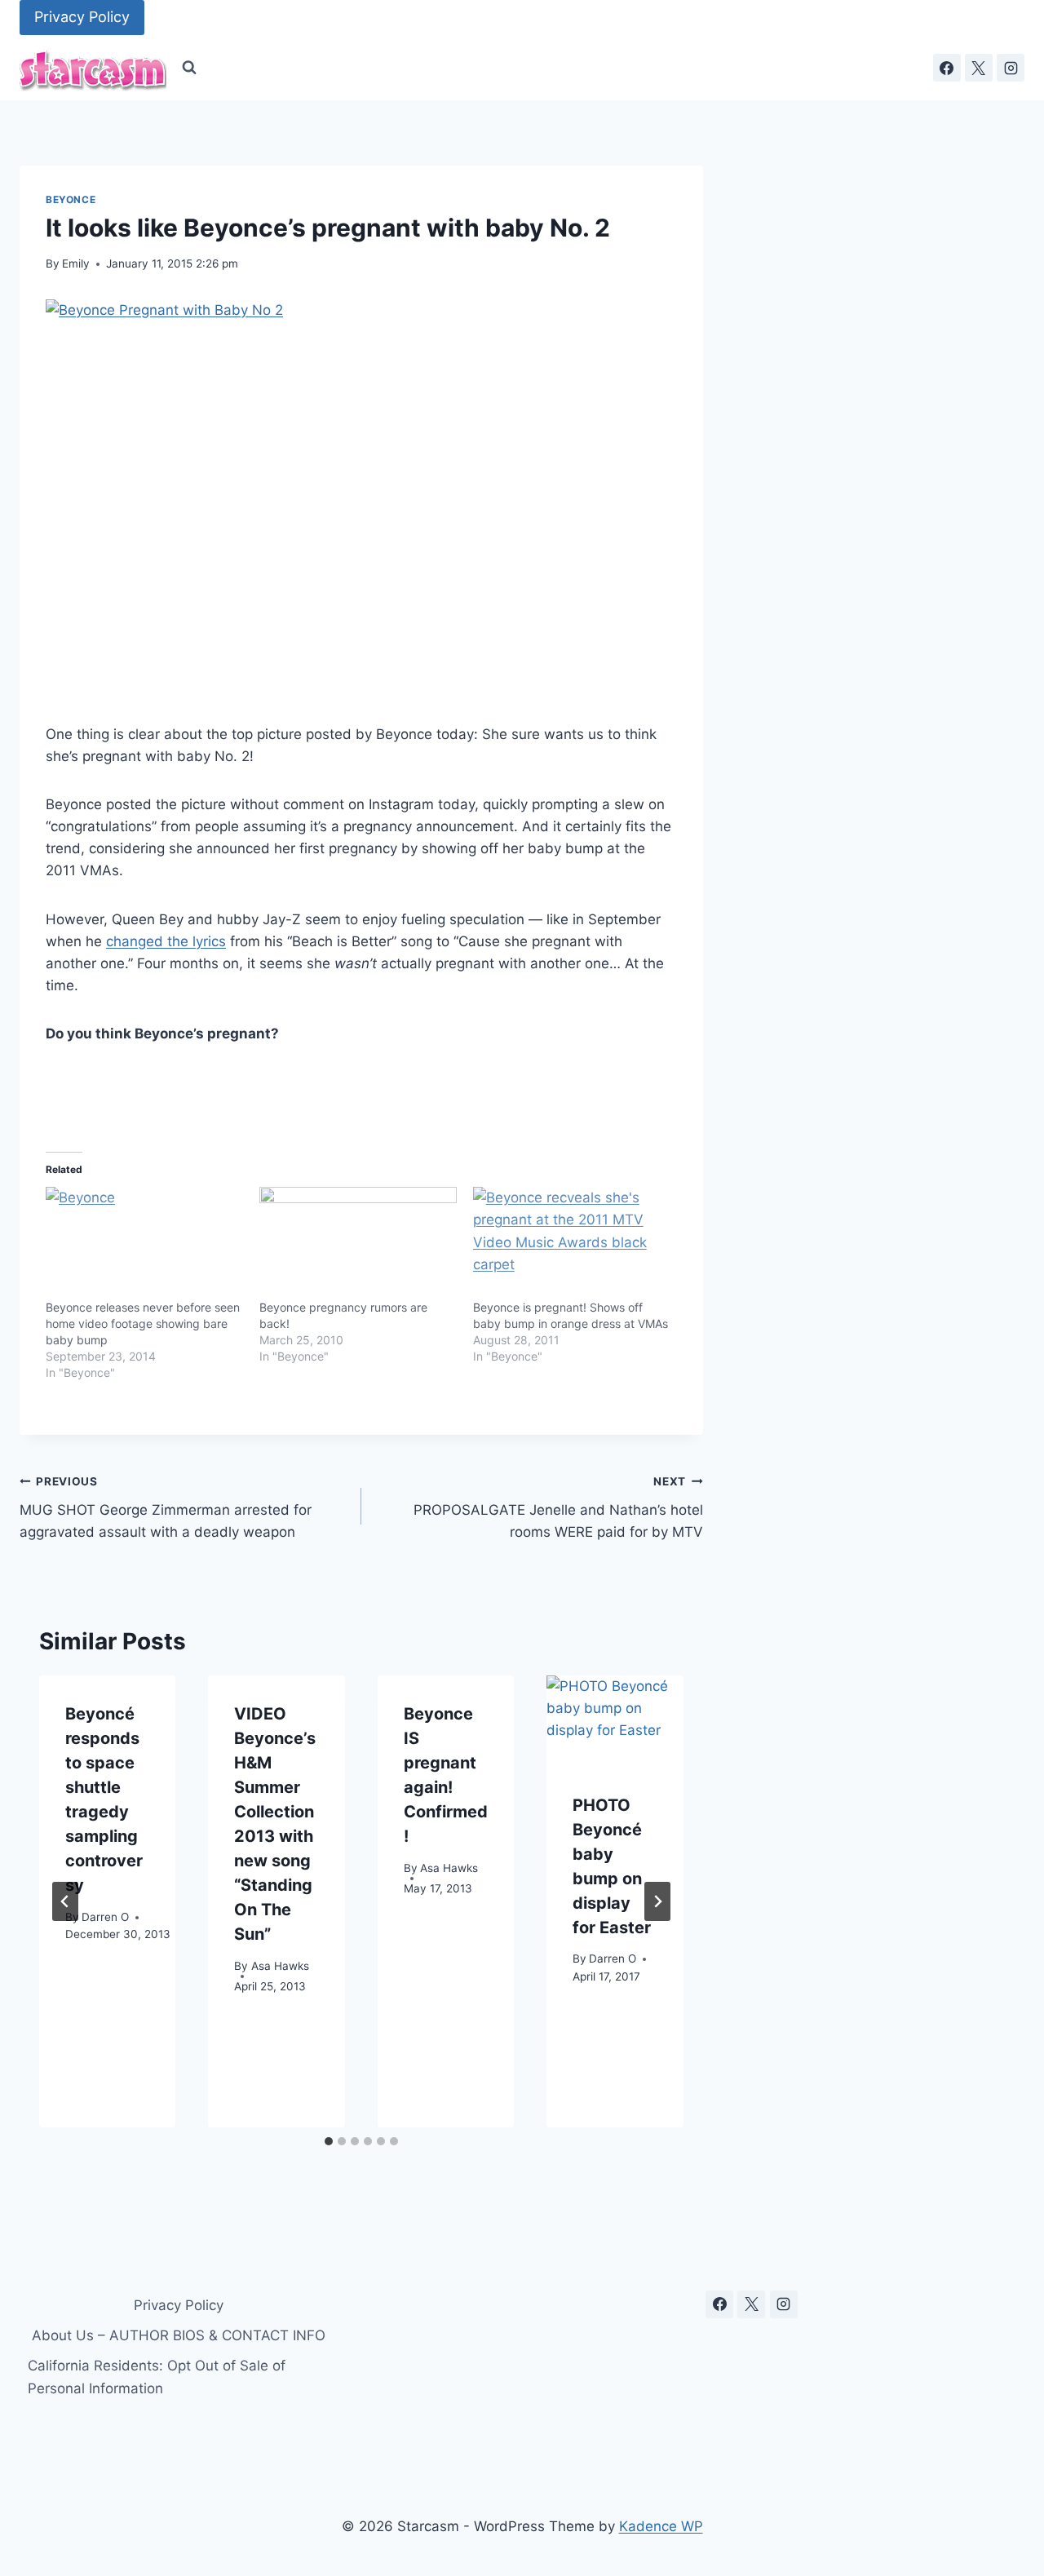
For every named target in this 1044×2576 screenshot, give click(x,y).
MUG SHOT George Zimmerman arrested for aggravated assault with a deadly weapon (166, 1507)
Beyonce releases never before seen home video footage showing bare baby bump (143, 1323)
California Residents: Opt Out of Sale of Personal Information (157, 2377)
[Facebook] (947, 68)
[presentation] (615, 1721)
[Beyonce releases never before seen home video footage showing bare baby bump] (144, 1243)
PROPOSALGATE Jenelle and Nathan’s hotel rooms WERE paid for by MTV (558, 1507)
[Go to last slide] (65, 1901)
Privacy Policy (82, 17)
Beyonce (71, 199)
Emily (76, 263)
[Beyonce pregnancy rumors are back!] (358, 1243)
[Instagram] (1011, 68)
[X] (979, 68)
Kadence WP (661, 2526)
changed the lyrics (166, 941)
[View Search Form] (189, 68)
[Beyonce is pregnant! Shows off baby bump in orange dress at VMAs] (572, 1243)
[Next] (657, 1901)
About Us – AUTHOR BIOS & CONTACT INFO (179, 2335)
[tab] (329, 2141)
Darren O (105, 1917)
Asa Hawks (280, 1966)
